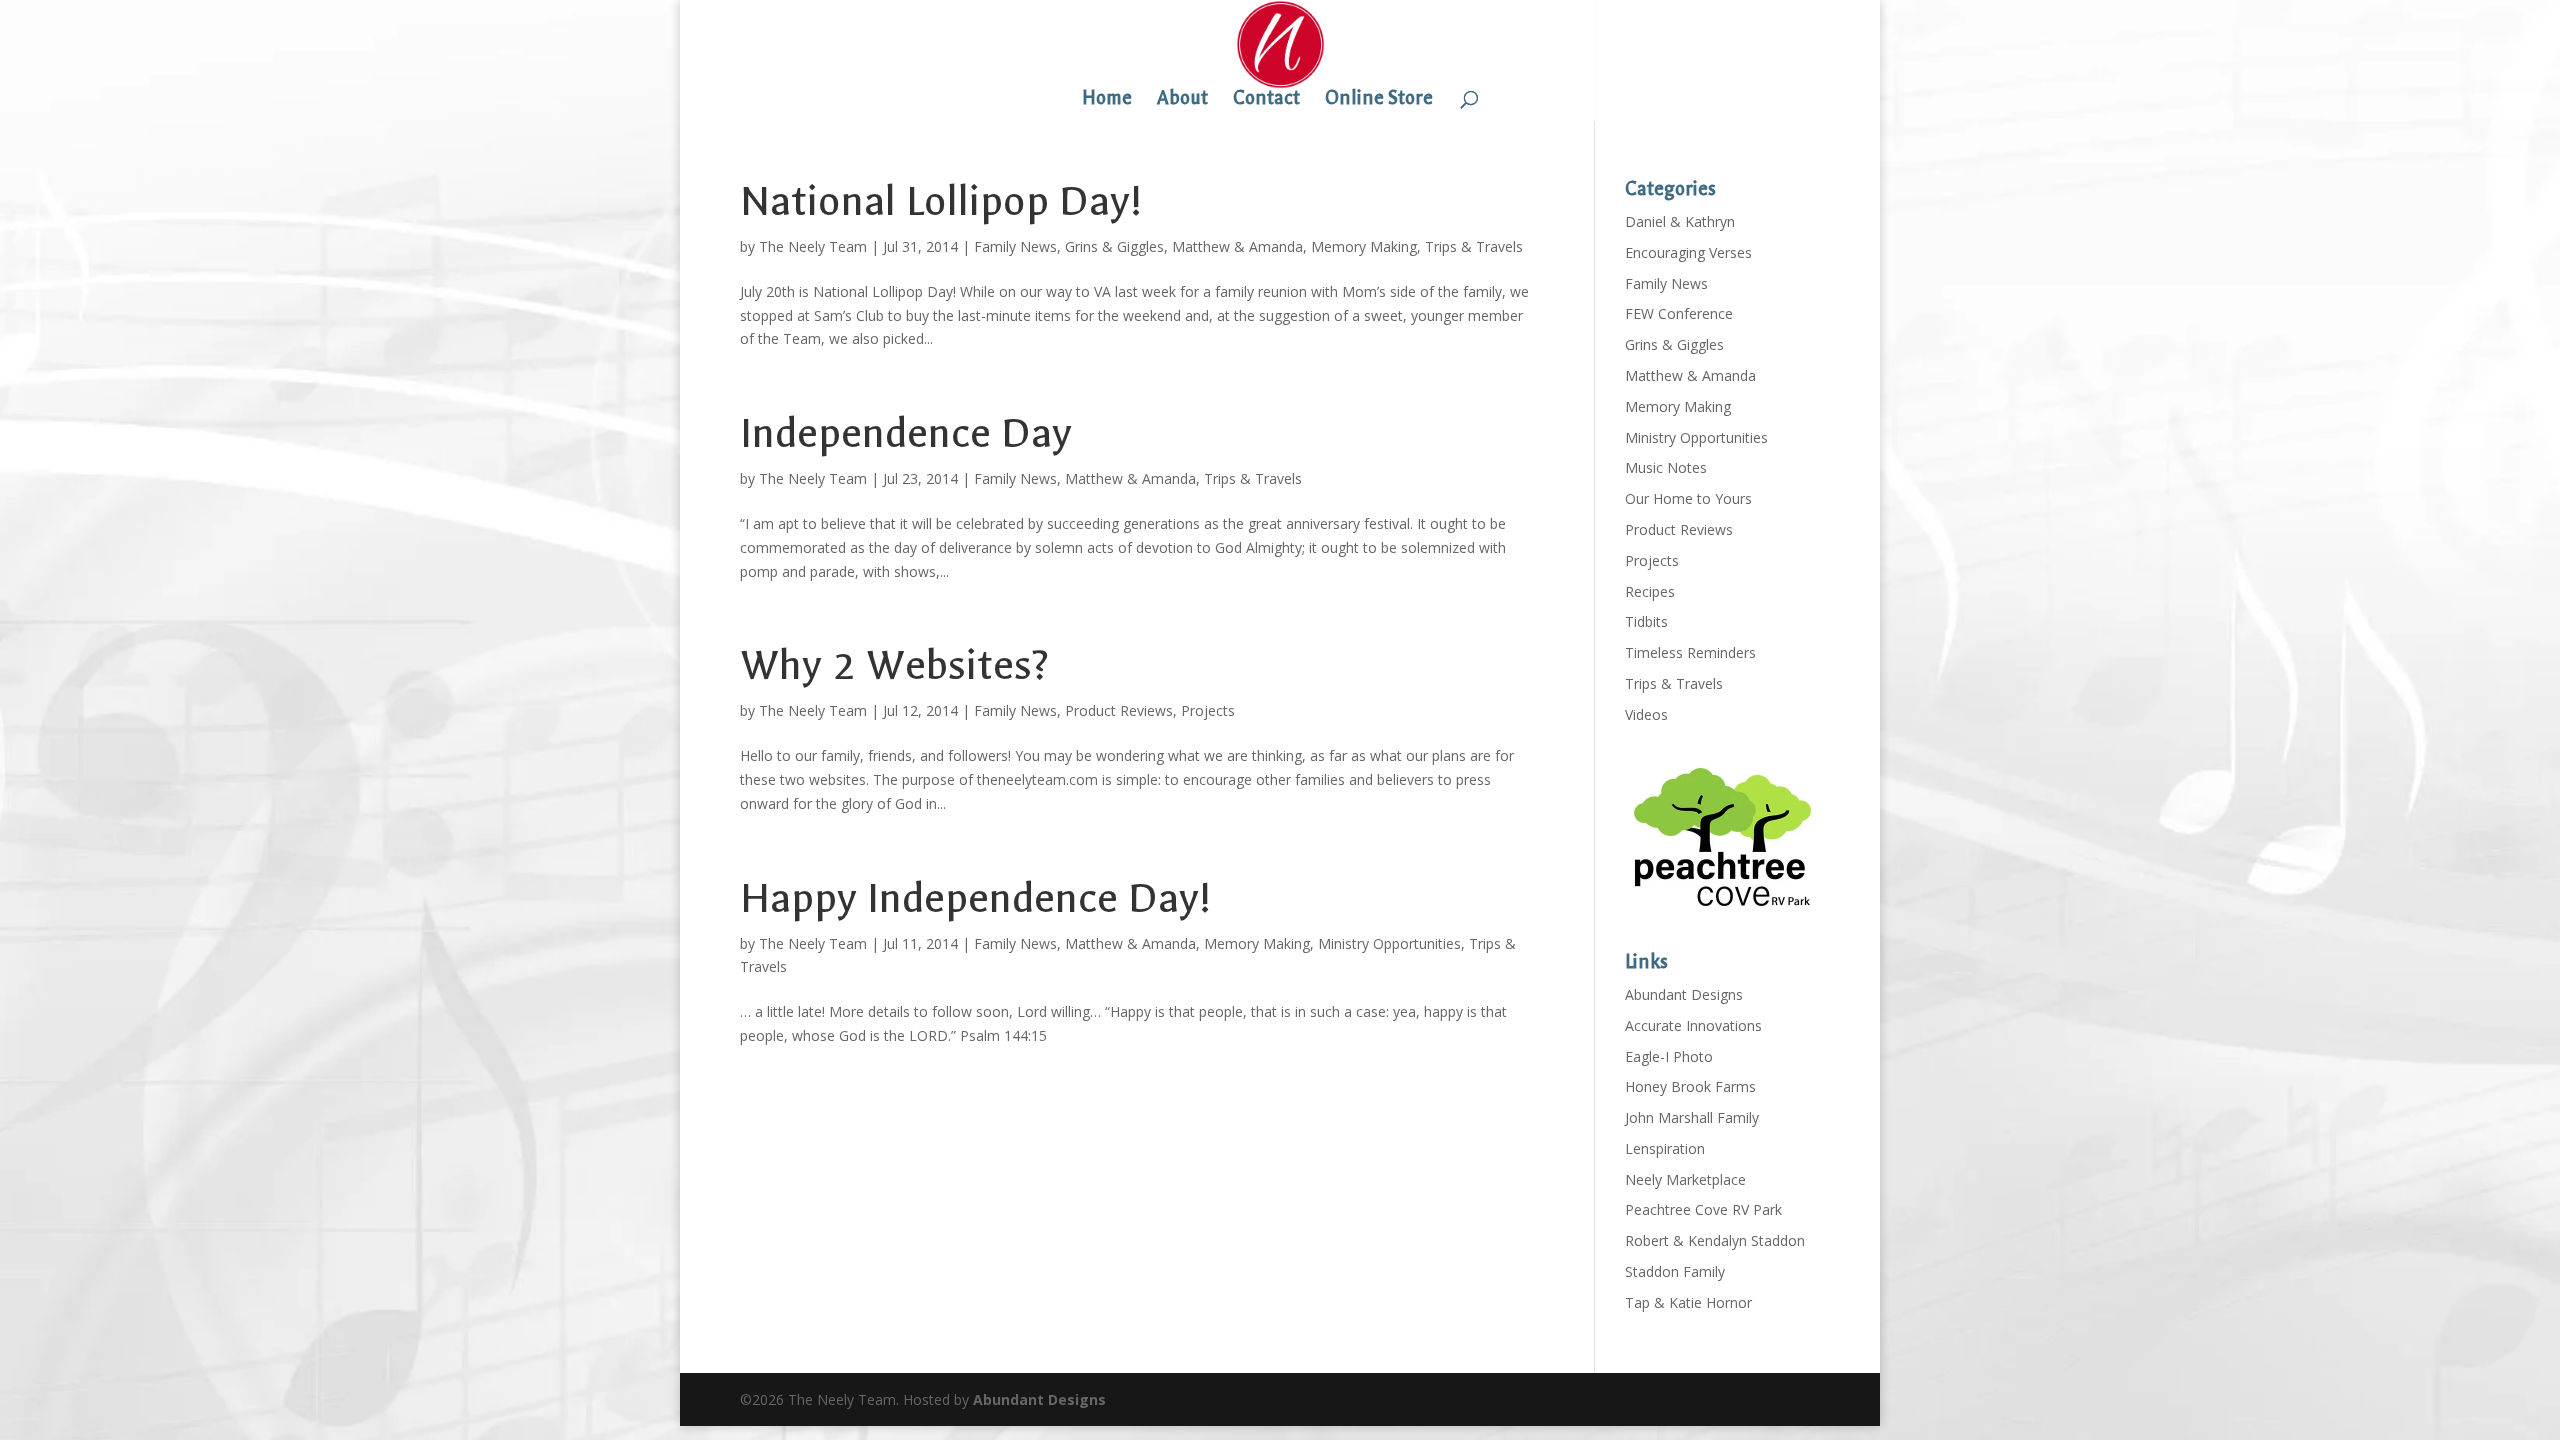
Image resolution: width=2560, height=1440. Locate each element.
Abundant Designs (1684, 994)
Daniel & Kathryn (1680, 221)
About (1182, 100)
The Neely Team (813, 246)
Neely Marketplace (1685, 1179)
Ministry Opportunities (1389, 943)
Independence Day (906, 433)
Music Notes (1666, 467)
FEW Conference (1679, 313)
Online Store (1379, 100)
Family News (1015, 246)
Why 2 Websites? (894, 665)
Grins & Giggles (1114, 246)
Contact (1266, 100)
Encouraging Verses (1688, 252)
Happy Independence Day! (975, 898)
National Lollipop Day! (941, 201)
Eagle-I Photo (1669, 1056)
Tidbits (1646, 621)
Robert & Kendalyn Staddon (1715, 1240)
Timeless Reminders (1690, 652)
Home (1107, 100)
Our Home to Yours (1688, 498)
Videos (1646, 714)
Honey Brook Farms (1690, 1086)
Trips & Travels (1474, 246)
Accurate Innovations (1693, 1025)
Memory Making (1364, 246)
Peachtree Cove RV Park (1703, 1209)
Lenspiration (1665, 1148)
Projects (1208, 710)
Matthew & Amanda (1237, 246)
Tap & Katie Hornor (1688, 1302)
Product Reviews (1119, 710)
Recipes (1650, 591)
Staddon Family (1675, 1271)
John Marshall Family (1692, 1117)
